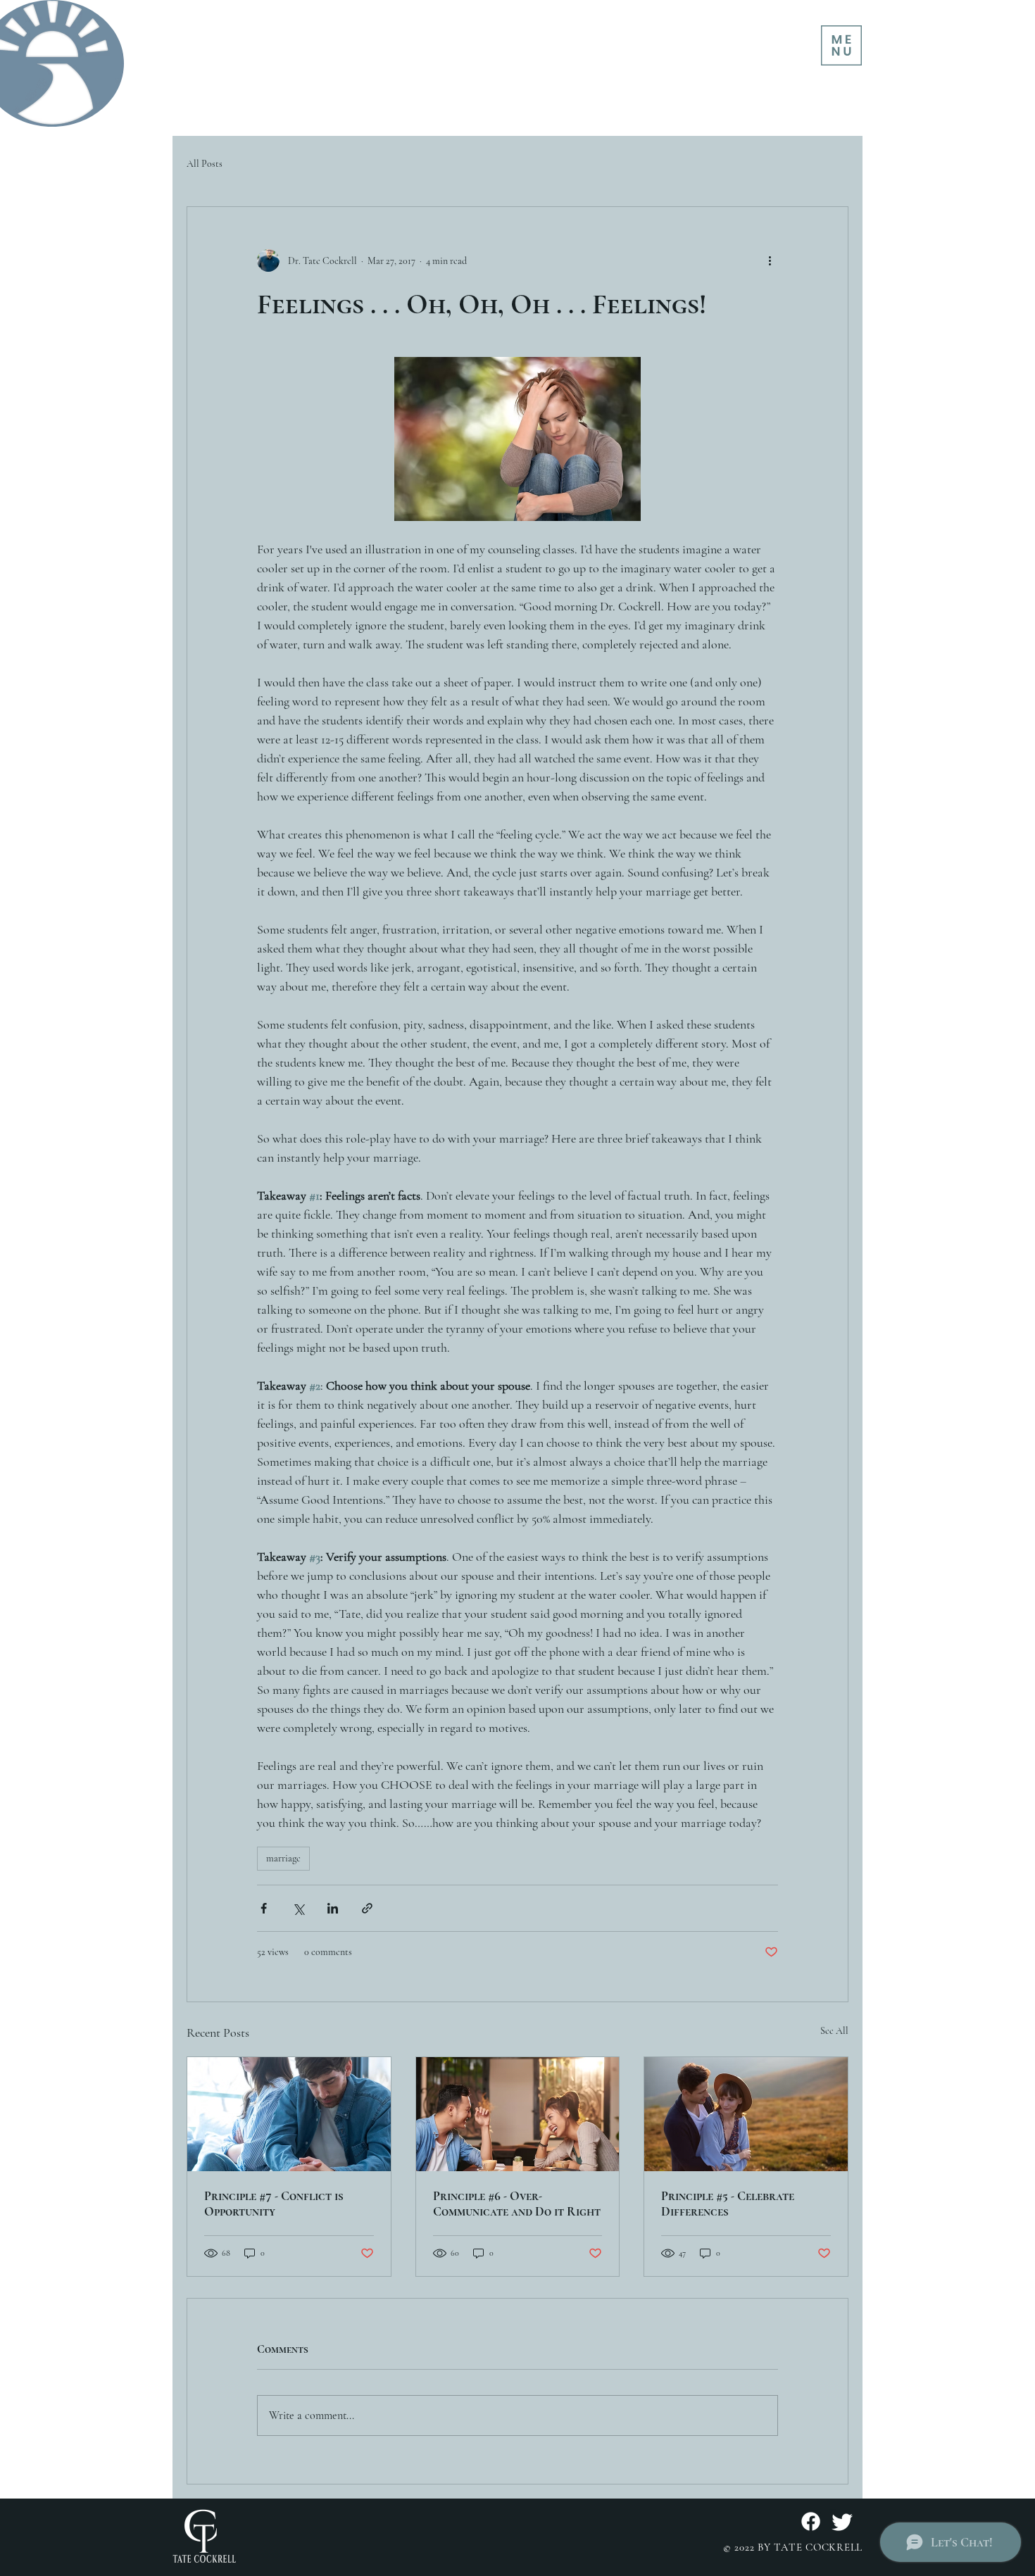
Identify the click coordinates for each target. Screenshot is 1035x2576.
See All (834, 2031)
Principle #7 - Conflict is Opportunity (274, 2204)
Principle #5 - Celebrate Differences (728, 2204)
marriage (283, 1858)
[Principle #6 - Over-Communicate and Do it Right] (518, 2114)
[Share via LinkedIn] (333, 1908)
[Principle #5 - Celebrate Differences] (746, 2114)
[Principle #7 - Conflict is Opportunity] (289, 2114)
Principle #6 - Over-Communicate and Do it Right (517, 2204)
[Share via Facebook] (264, 1908)
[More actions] (770, 260)
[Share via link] (367, 1908)
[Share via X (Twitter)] (298, 1908)
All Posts (205, 164)
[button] (841, 45)
